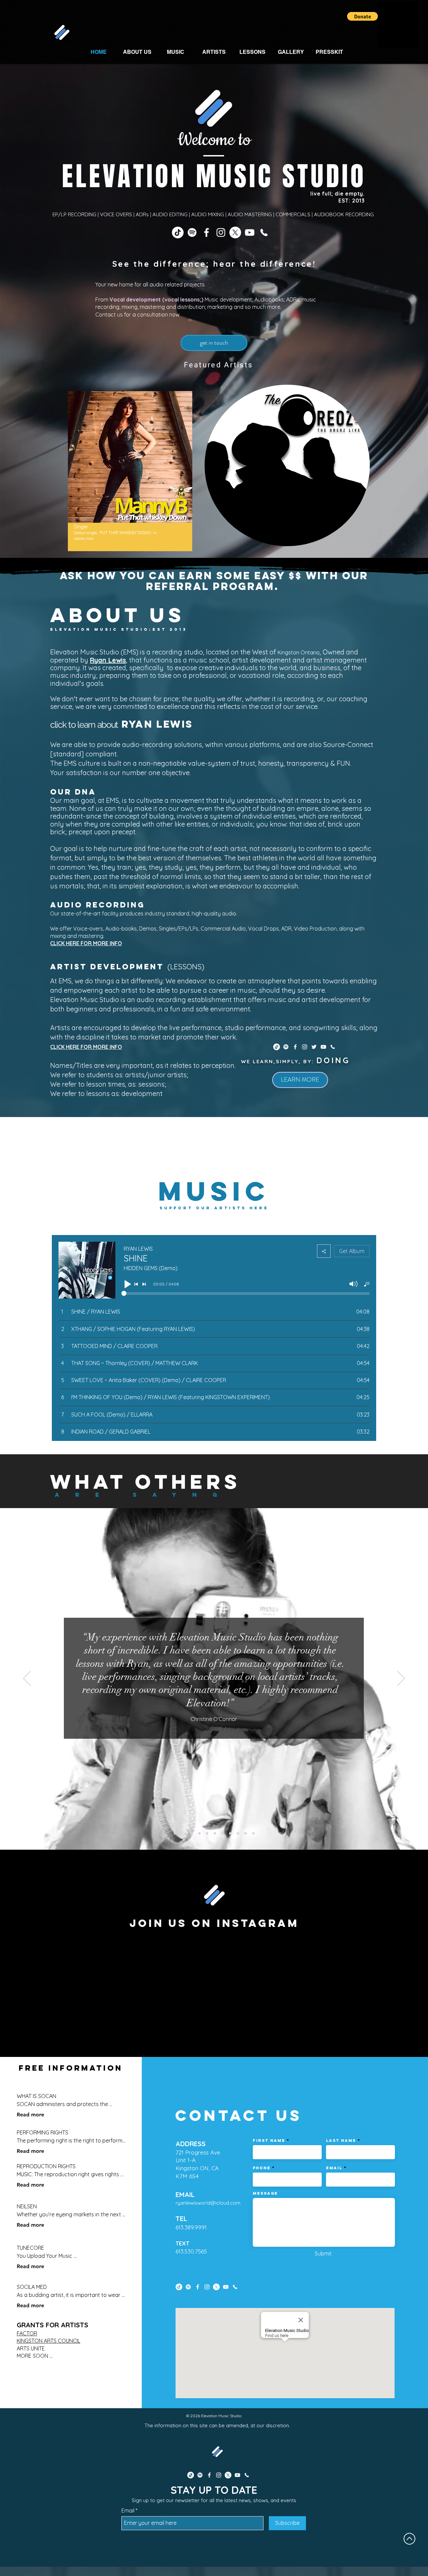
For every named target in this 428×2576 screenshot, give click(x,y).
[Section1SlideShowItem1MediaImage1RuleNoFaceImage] (175, 1833)
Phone (262, 2168)
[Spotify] (192, 232)
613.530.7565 (191, 2251)
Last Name (341, 2140)
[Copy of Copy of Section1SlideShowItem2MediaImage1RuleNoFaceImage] (207, 1833)
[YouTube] (250, 232)
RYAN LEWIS (157, 724)
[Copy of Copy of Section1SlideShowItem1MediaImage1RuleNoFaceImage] (223, 1833)
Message (265, 2193)
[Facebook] (206, 232)
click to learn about (84, 725)
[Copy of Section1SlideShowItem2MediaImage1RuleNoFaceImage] (199, 1833)
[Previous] (27, 1679)
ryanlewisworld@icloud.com (208, 2203)
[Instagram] (221, 232)
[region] (130, 471)
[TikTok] (178, 232)
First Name (269, 2140)
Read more (30, 2115)
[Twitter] (314, 1047)
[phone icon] (264, 232)
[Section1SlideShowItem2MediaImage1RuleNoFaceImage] (183, 1833)
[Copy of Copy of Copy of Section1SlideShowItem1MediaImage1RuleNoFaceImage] (230, 1833)
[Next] (401, 1679)
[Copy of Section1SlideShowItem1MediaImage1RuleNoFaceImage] (215, 1833)
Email (334, 2168)
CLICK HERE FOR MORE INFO (86, 943)
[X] (235, 232)
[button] (362, 16)
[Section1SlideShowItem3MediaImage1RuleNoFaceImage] (190, 1833)
